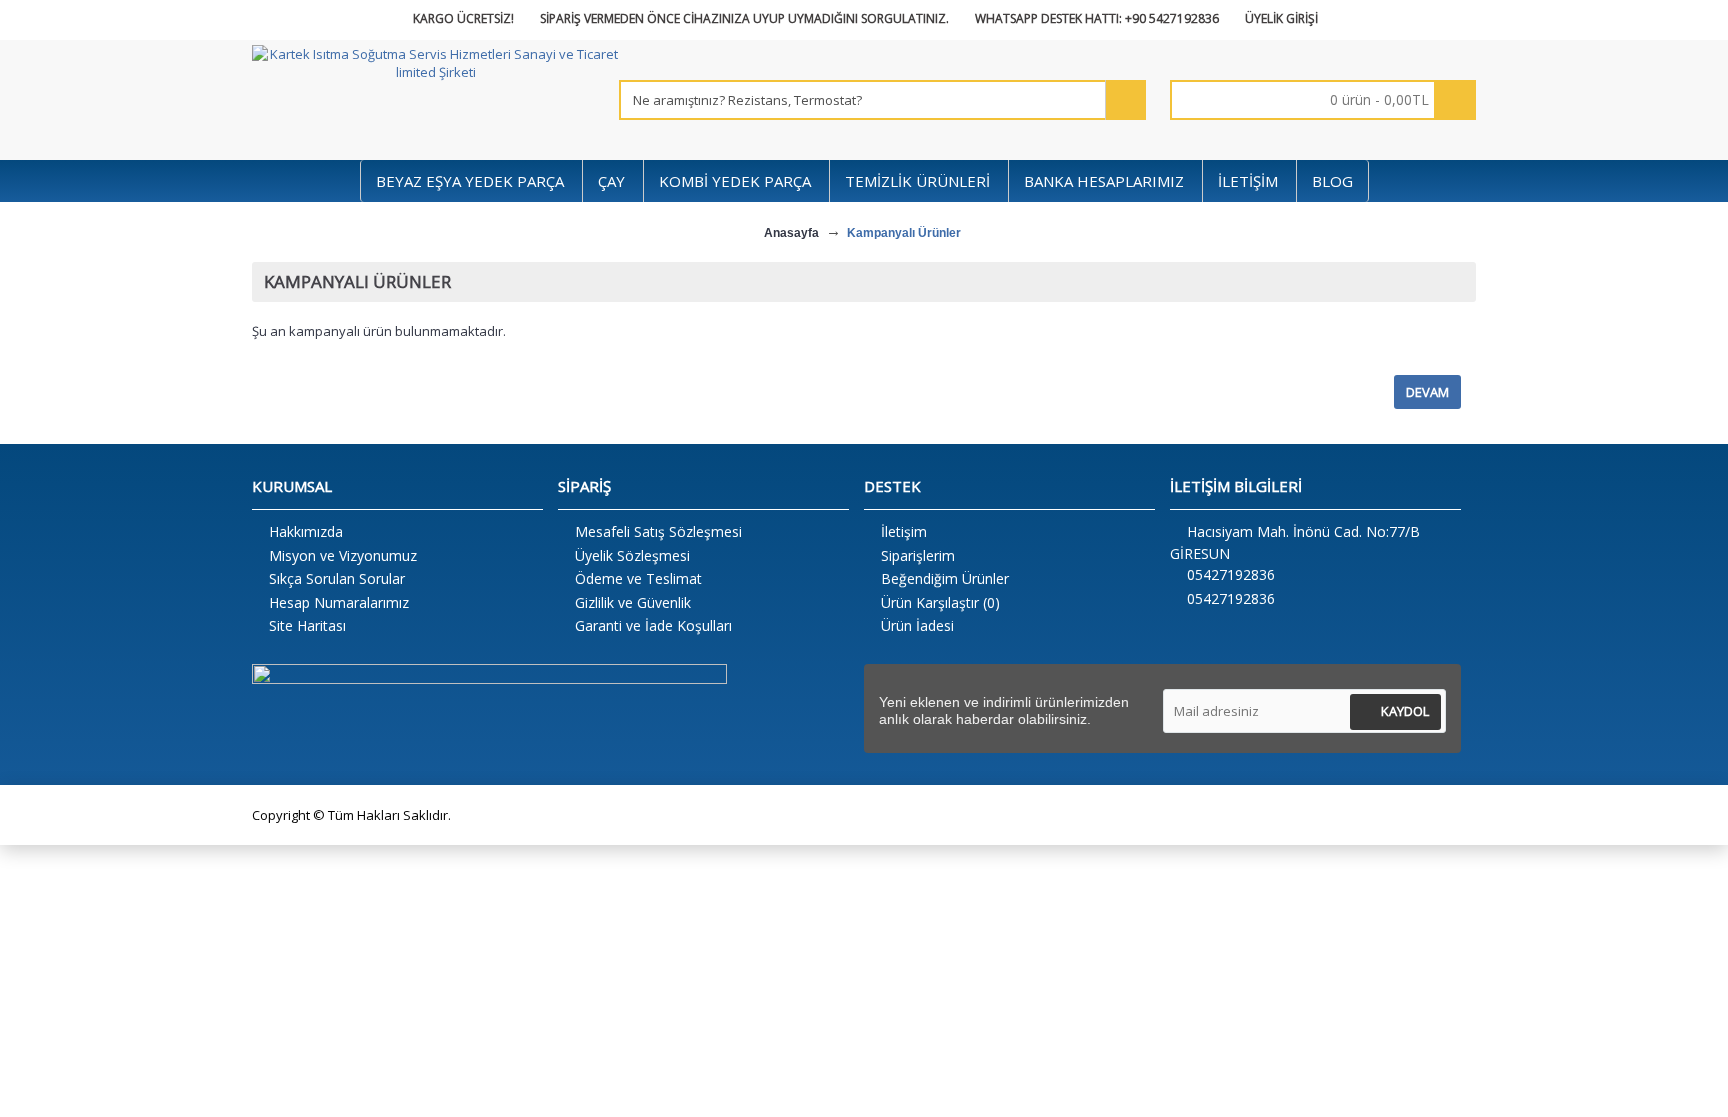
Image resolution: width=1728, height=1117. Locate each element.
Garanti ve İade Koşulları (653, 625)
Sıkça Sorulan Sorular (337, 578)
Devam (1427, 392)
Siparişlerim (918, 555)
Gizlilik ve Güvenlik (633, 602)
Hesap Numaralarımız (339, 602)
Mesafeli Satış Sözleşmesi (658, 531)
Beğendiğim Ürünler (945, 578)
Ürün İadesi (917, 625)
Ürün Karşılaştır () (940, 602)
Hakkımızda (306, 531)
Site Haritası (307, 625)
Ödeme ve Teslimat (638, 578)
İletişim (904, 531)
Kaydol (1405, 711)
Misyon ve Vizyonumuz (343, 555)
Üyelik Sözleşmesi (632, 555)
